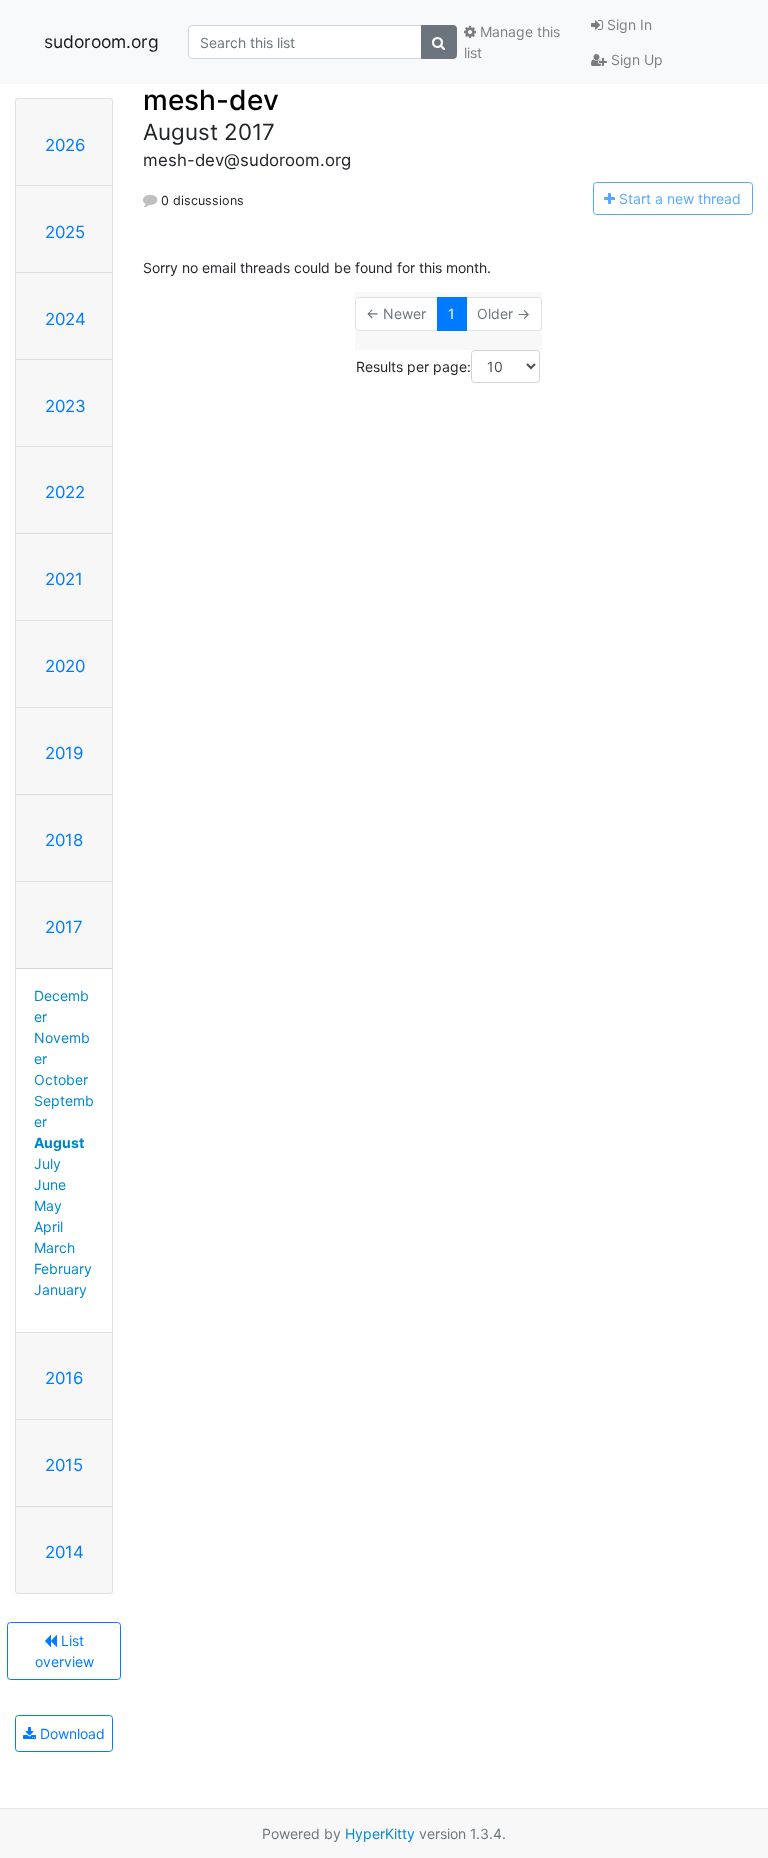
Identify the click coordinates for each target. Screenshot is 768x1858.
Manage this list (512, 42)
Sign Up (635, 59)
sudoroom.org (101, 41)
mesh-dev (211, 100)
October (61, 1079)
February (63, 1268)
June (50, 1184)
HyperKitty (380, 1833)
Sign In (627, 24)
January (60, 1289)
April (48, 1226)
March (54, 1247)
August (59, 1142)
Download (70, 1733)
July (47, 1163)
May (48, 1205)
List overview (64, 1651)
